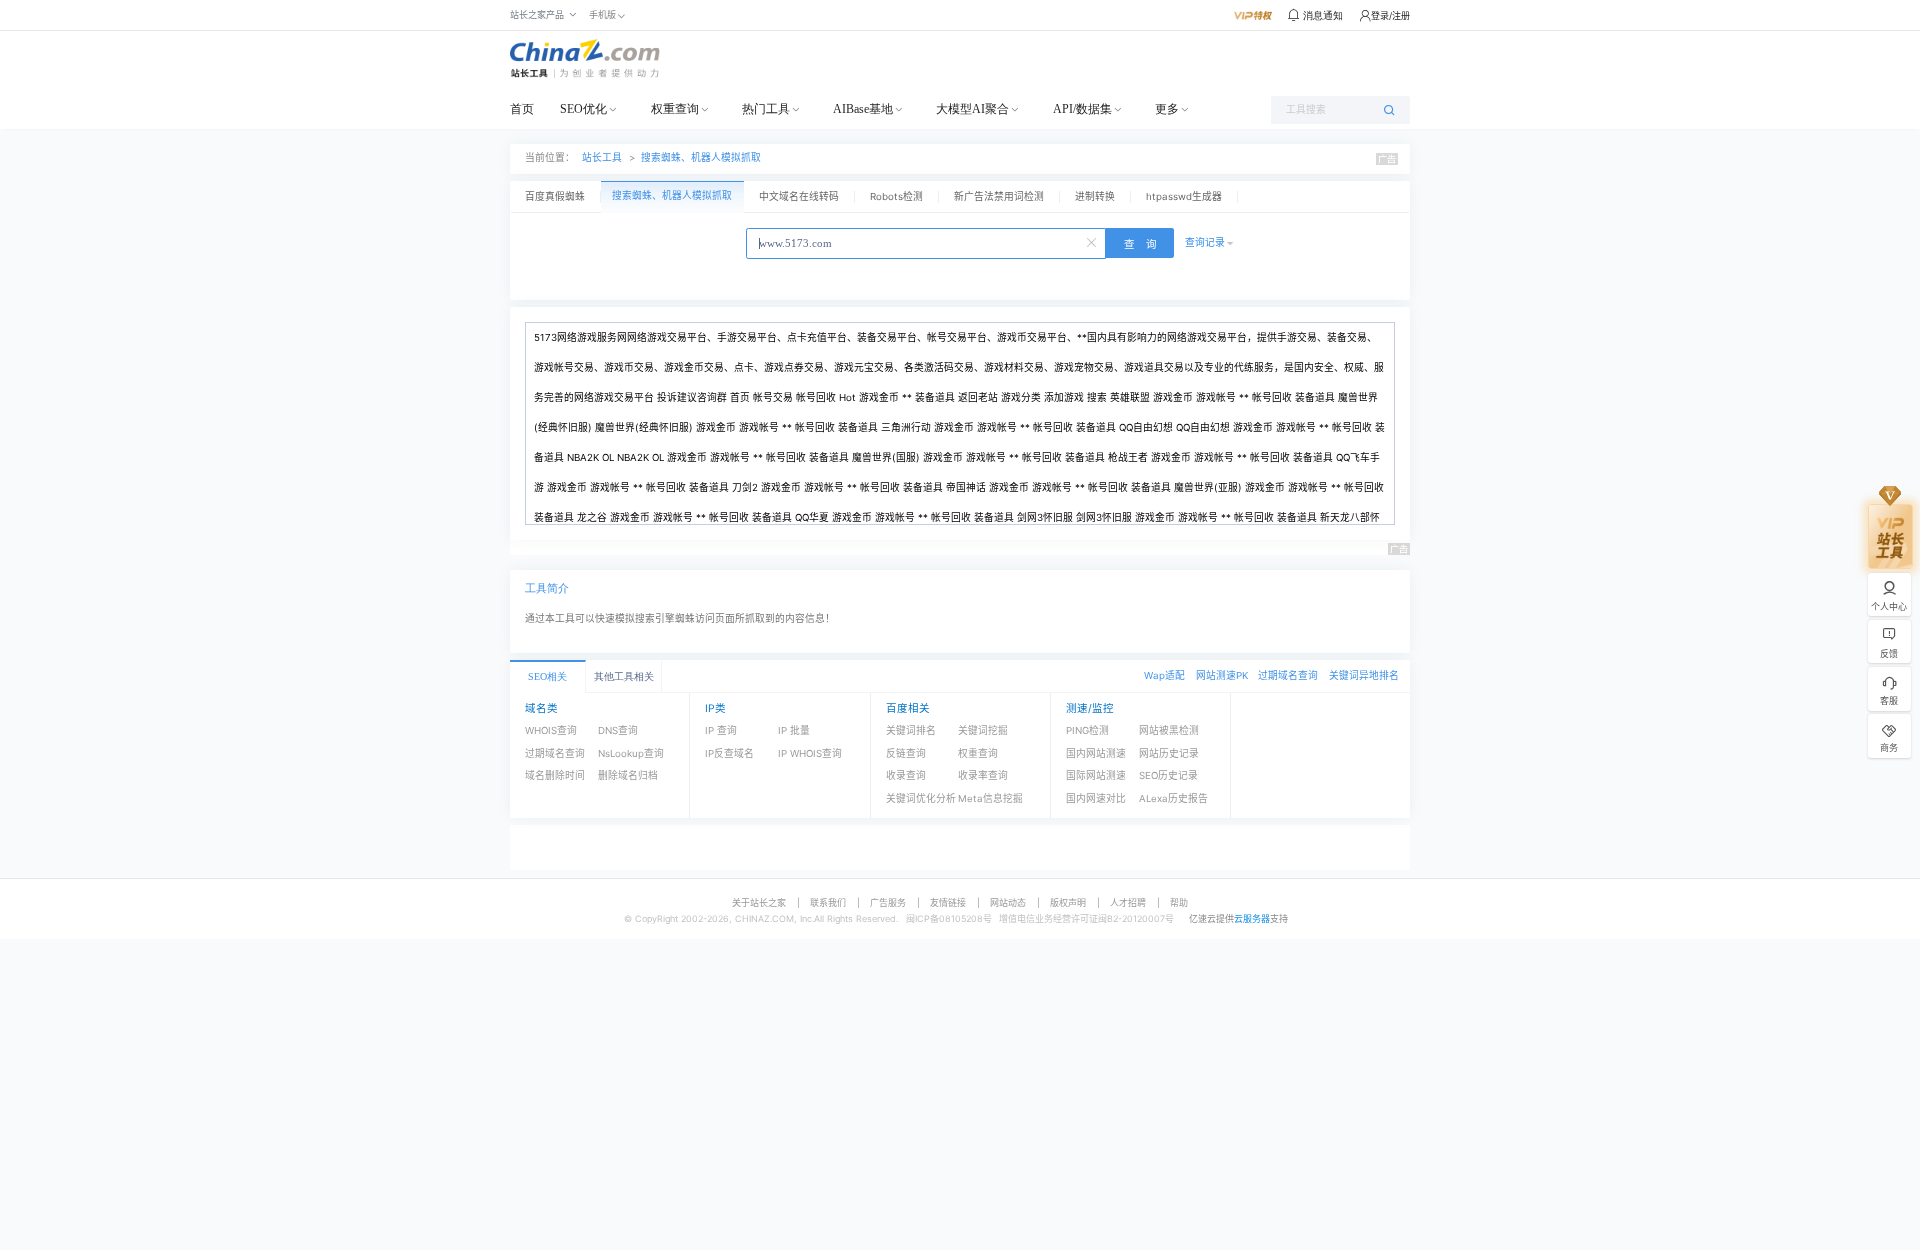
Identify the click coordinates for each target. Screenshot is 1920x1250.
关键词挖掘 (983, 730)
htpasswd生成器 (1184, 196)
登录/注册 (1390, 15)
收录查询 (906, 775)
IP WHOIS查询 (810, 753)
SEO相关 (547, 676)
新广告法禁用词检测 (999, 196)
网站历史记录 (1169, 753)
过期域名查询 (1288, 675)
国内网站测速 (1096, 753)
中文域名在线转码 (799, 196)
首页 (522, 109)
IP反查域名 (729, 753)
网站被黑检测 (1169, 730)
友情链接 (948, 902)
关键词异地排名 (1364, 675)
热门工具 (766, 109)
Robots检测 (896, 196)
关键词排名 (911, 730)
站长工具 (602, 157)
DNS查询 (618, 730)
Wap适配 (1164, 675)
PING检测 (1087, 730)
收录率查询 (983, 775)
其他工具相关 (624, 676)
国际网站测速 (1096, 775)
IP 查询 (721, 730)
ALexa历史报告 (1173, 798)
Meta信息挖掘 (990, 798)
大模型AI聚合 (972, 109)
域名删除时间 (555, 775)
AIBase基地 (863, 109)
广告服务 (888, 902)
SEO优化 (583, 109)
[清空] (1093, 241)
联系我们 (828, 902)
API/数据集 (1082, 109)
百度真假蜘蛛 (555, 196)
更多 (1167, 109)
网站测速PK (1222, 675)
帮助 (1179, 902)
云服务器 (1252, 918)
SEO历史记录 (1168, 775)
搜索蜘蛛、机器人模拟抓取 (701, 157)
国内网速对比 (1096, 798)
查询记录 (1205, 242)
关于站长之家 (759, 902)
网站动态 (1008, 902)
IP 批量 (794, 730)
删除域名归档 (628, 775)
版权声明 (1068, 902)
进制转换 (1095, 196)
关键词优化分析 (921, 798)
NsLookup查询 (631, 753)
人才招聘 (1128, 902)
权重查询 (675, 109)
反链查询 (906, 753)
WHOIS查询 (551, 730)
